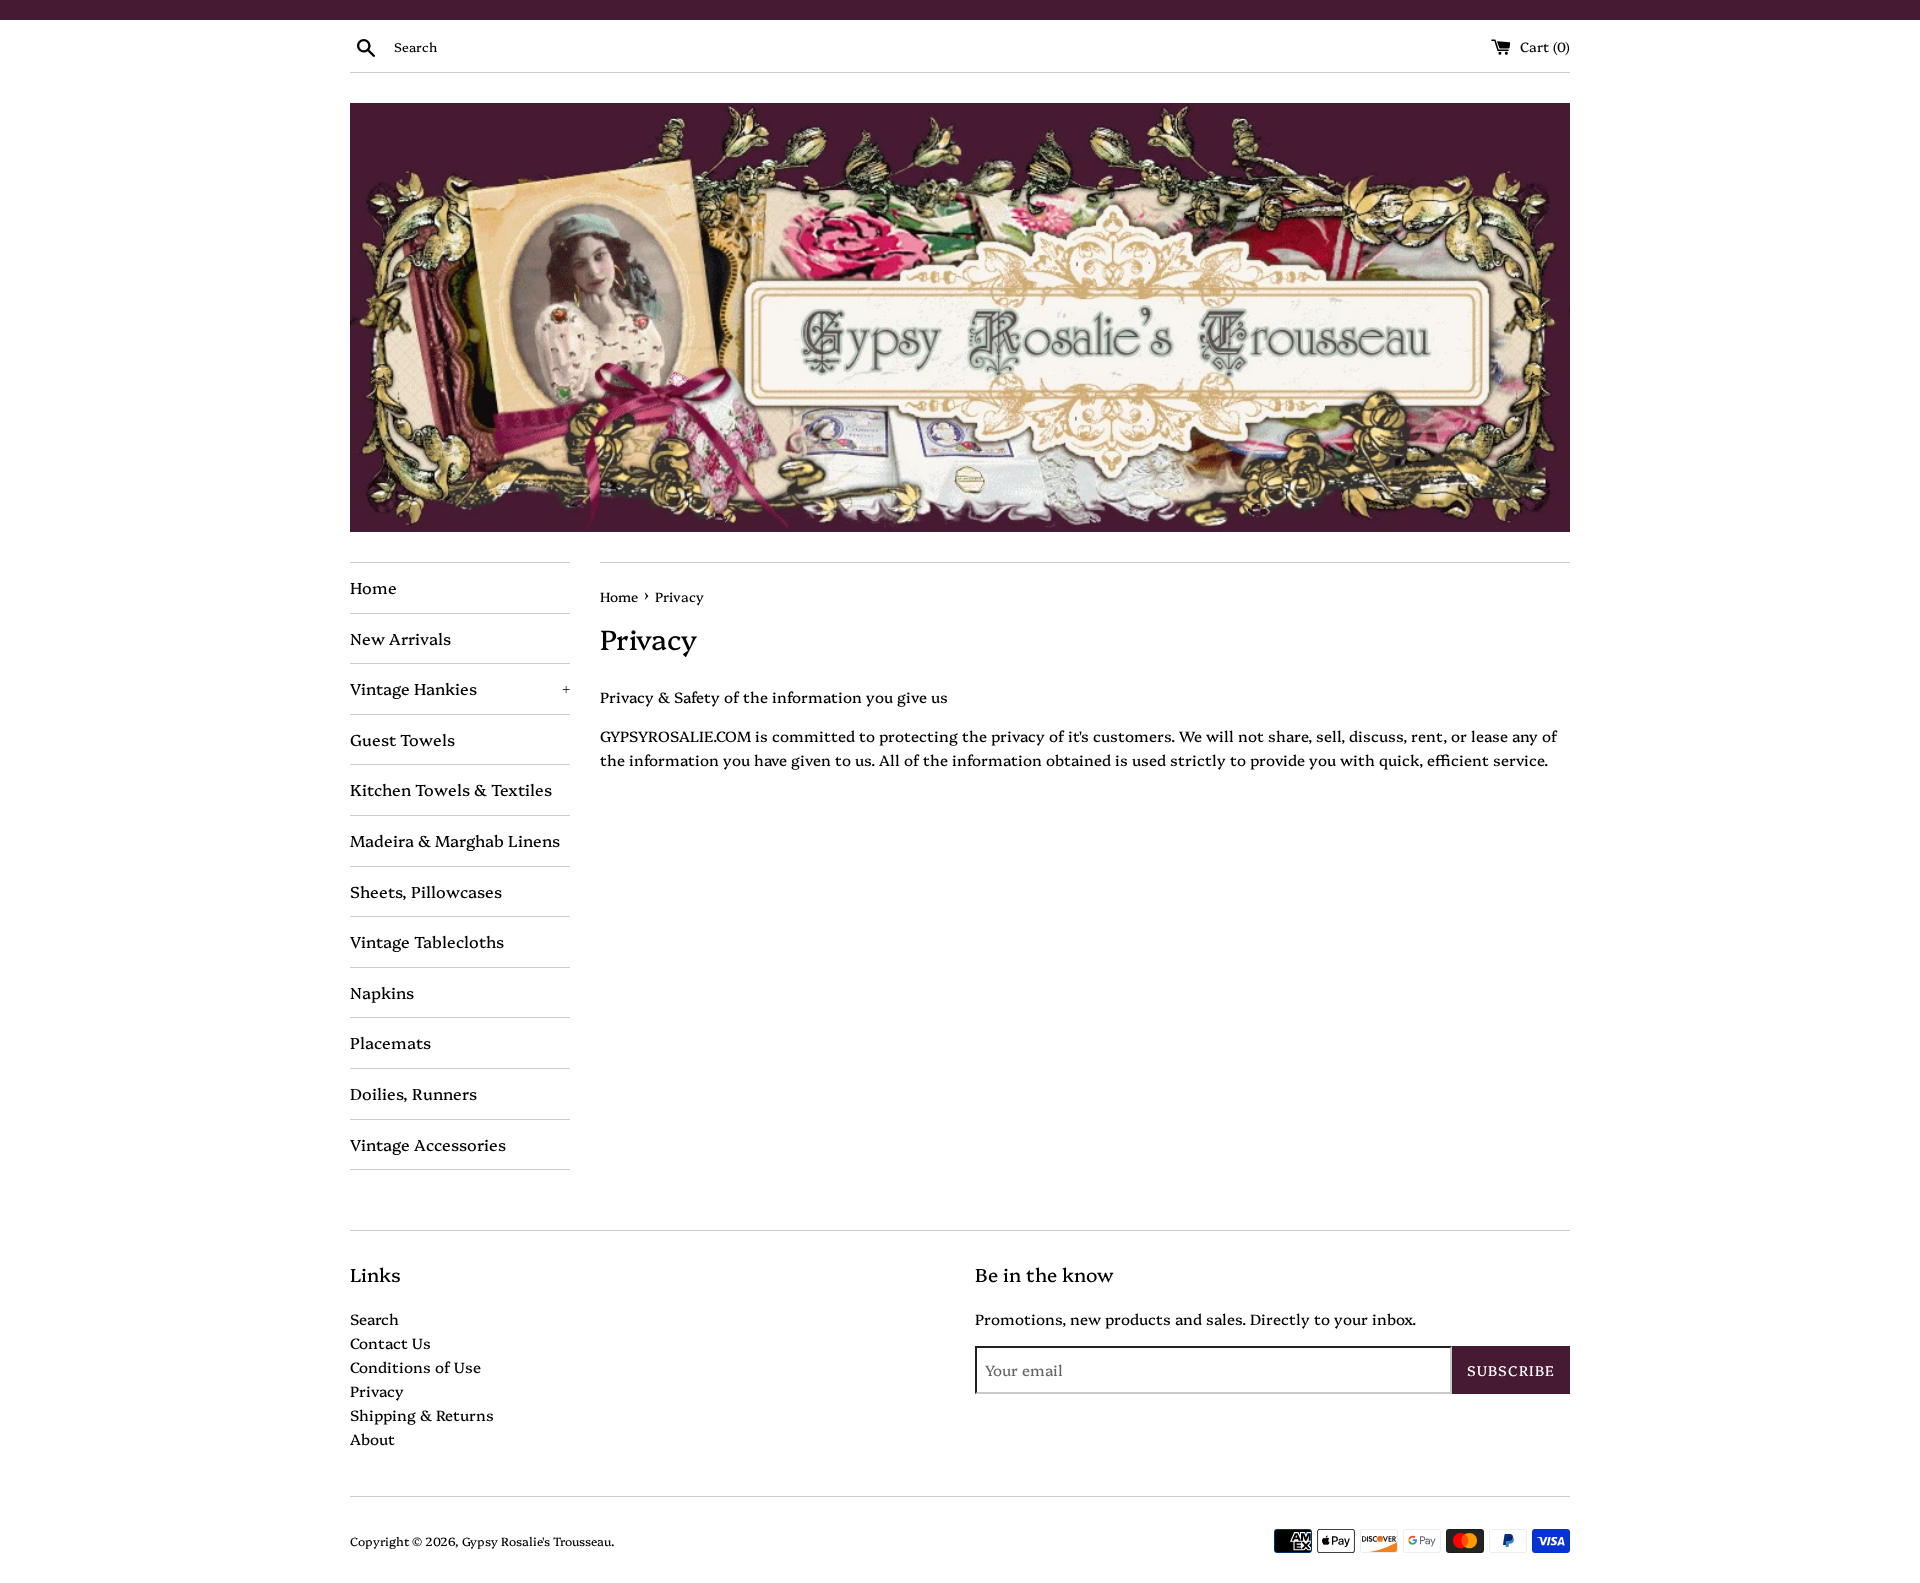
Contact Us (390, 1342)
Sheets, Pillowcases (426, 891)
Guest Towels (402, 739)
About (372, 1438)
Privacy (377, 1390)
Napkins (382, 992)
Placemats (390, 1042)
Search (374, 1318)
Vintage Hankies (460, 688)
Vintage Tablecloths (427, 941)
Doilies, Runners (413, 1093)
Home (373, 587)
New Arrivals (400, 638)
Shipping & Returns (422, 1414)
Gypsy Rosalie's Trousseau (536, 1540)
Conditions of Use (415, 1366)
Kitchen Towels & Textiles (451, 789)
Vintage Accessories (428, 1144)
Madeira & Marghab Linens (455, 840)
